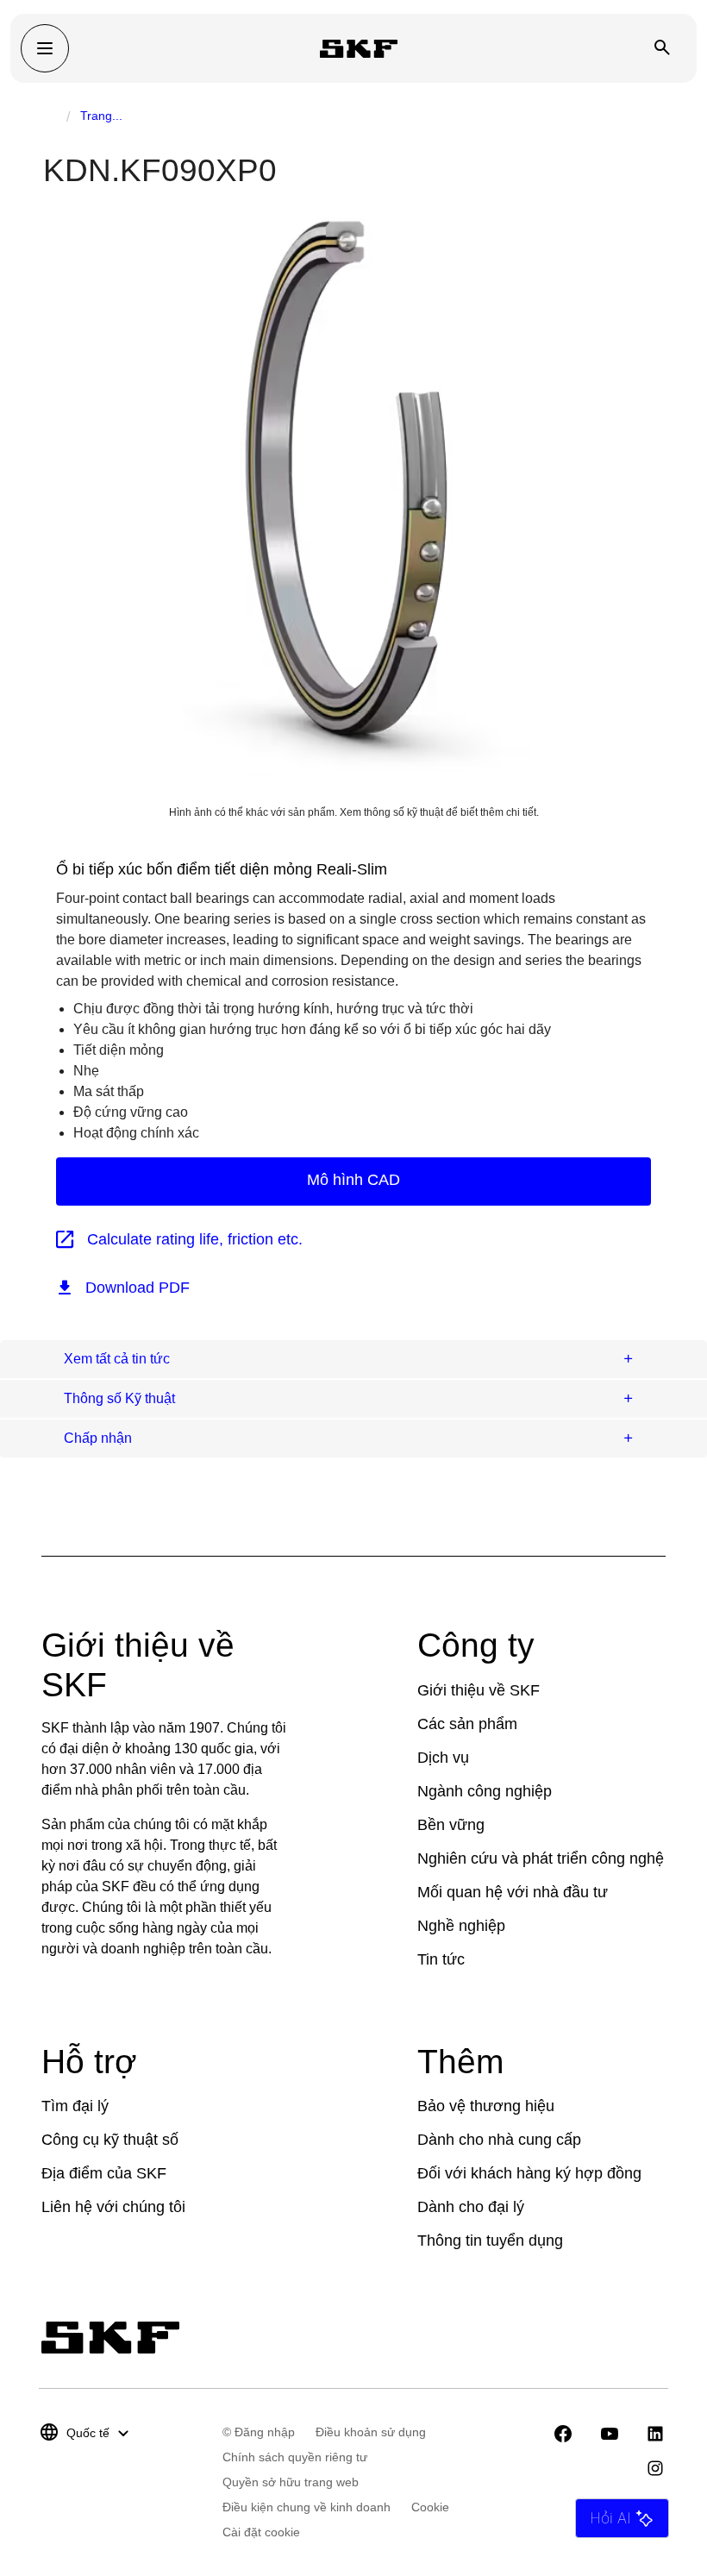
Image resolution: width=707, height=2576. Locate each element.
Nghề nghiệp (461, 1926)
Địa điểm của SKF (104, 2173)
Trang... (101, 116)
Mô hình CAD (353, 1180)
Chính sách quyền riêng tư (295, 2457)
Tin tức (441, 1959)
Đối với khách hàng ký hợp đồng (529, 2173)
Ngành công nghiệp (485, 1791)
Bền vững (451, 1825)
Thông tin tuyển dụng (490, 2241)
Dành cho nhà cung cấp (499, 2140)
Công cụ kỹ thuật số (110, 2140)
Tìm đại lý (75, 2106)
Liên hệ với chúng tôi (113, 2207)
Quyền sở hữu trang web (291, 2482)
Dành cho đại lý (471, 2207)
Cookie (430, 2507)
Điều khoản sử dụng (371, 2432)
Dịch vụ (443, 1758)
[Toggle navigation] (45, 48)
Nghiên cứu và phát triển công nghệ (541, 1858)
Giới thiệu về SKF (479, 1690)
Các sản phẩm (467, 1724)
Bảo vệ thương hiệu (486, 2106)
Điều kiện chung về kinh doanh (307, 2507)
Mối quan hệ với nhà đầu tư (513, 1892)
